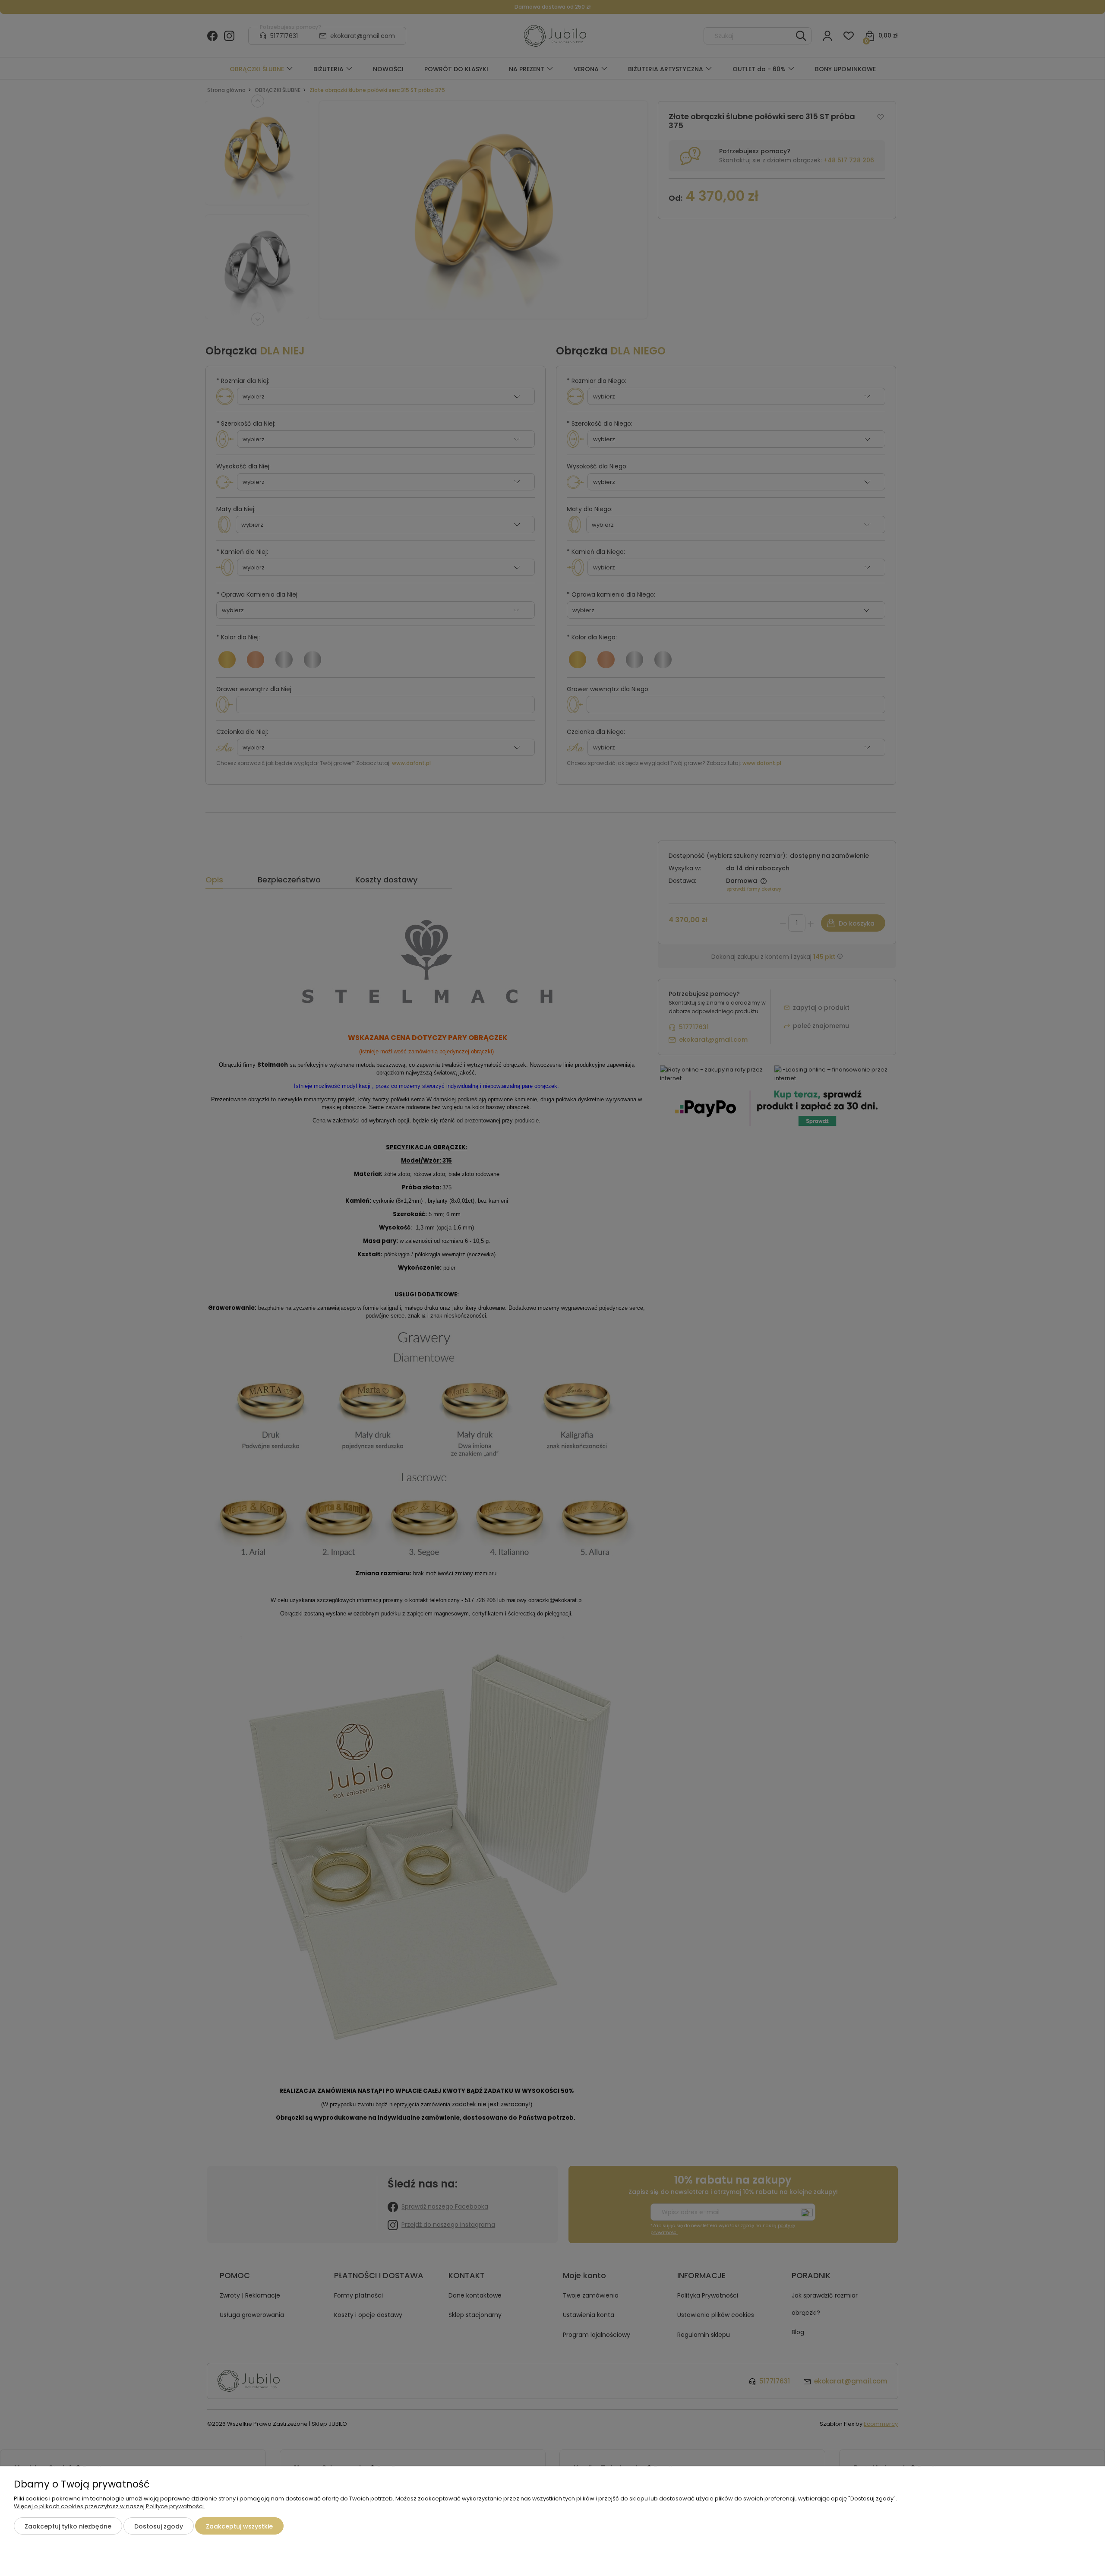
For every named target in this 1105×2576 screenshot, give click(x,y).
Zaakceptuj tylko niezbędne (68, 2526)
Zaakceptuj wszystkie (239, 2526)
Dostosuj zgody (159, 2526)
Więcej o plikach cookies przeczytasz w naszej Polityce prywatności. (109, 2506)
